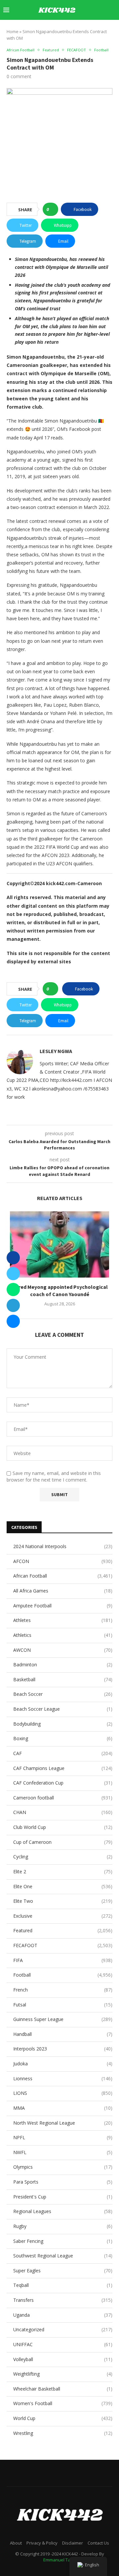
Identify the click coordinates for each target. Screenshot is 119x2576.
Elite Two (63, 1901)
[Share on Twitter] (13, 1274)
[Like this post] (52, 209)
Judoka (63, 2064)
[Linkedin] (79, 29)
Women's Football (63, 2403)
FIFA (63, 1960)
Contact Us (98, 2543)
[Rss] (114, 29)
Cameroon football (63, 1798)
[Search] (112, 10)
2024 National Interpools (63, 1546)
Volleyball (63, 2359)
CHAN (63, 1812)
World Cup (63, 2418)
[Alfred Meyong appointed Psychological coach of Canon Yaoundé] (59, 1244)
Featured (63, 1930)
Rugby (63, 2226)
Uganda (63, 2315)
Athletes (63, 1620)
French (63, 1990)
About (16, 2543)
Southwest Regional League (63, 2256)
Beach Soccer (63, 1694)
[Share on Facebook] (13, 1258)
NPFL (63, 2137)
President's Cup (63, 2197)
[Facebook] (58, 29)
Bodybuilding (63, 1724)
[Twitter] (65, 29)
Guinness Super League (63, 2019)
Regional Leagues (63, 2211)
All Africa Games (63, 1591)
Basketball (63, 1679)
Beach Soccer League (63, 1709)
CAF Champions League (63, 1768)
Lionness (63, 2078)
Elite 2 (63, 1871)
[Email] (93, 29)
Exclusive (63, 1916)
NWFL (63, 2152)
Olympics (63, 2167)
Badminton (63, 1665)
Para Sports (63, 2182)
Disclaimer (73, 2543)
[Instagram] (72, 29)
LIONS (63, 2093)
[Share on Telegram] (13, 1305)
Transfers (63, 2300)
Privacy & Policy (42, 2543)
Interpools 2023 (63, 2049)
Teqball (63, 2285)
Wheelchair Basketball (63, 2389)
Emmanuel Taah (59, 2560)
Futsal (63, 2005)
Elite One (63, 1886)
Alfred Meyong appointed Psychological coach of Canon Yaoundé (60, 1290)
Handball (63, 2034)
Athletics (63, 1635)
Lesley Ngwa (56, 1051)
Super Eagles (63, 2271)
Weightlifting (63, 2374)
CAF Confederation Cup (63, 1783)
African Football (63, 1576)
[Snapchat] (100, 29)
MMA (63, 2108)
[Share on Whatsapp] (13, 1289)
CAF (63, 1753)
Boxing (63, 1738)
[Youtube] (86, 29)
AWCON (63, 1650)
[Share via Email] (13, 1321)
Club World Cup (63, 1827)
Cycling (63, 1857)
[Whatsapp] (107, 29)
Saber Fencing (63, 2241)
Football (63, 1975)
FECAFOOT (63, 1945)
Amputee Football (63, 1606)
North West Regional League (63, 2123)
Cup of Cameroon (63, 1842)
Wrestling (63, 2433)
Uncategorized (63, 2329)
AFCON (63, 1561)
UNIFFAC (63, 2344)
